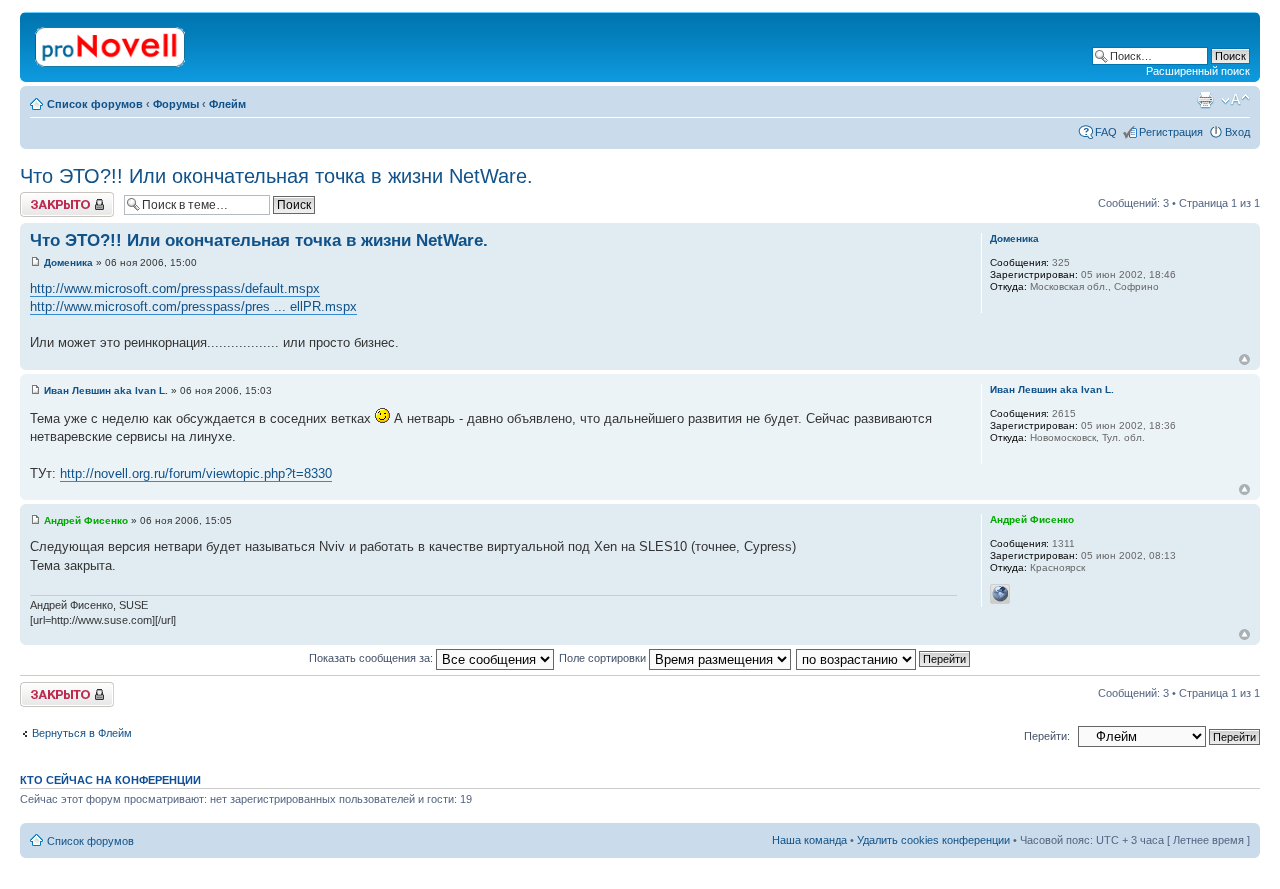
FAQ (1106, 132)
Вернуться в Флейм (82, 733)
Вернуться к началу (1244, 359)
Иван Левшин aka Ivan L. (106, 390)
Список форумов (95, 104)
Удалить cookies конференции (933, 840)
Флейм (227, 104)
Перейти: (1047, 736)
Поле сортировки (604, 658)
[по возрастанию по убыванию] (884, 658)
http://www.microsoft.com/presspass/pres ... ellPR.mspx (193, 306)
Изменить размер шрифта (1235, 100)
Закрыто (41, 198)
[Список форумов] (111, 43)
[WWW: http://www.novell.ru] (1000, 594)
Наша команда (809, 840)
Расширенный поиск (1198, 71)
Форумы (176, 104)
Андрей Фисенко (86, 520)
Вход (1237, 132)
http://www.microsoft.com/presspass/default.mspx (175, 288)
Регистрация (1171, 132)
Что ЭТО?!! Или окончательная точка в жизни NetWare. (276, 176)
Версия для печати (1205, 100)
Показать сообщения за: (372, 658)
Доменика (68, 262)
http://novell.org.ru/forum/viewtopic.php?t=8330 (196, 473)
